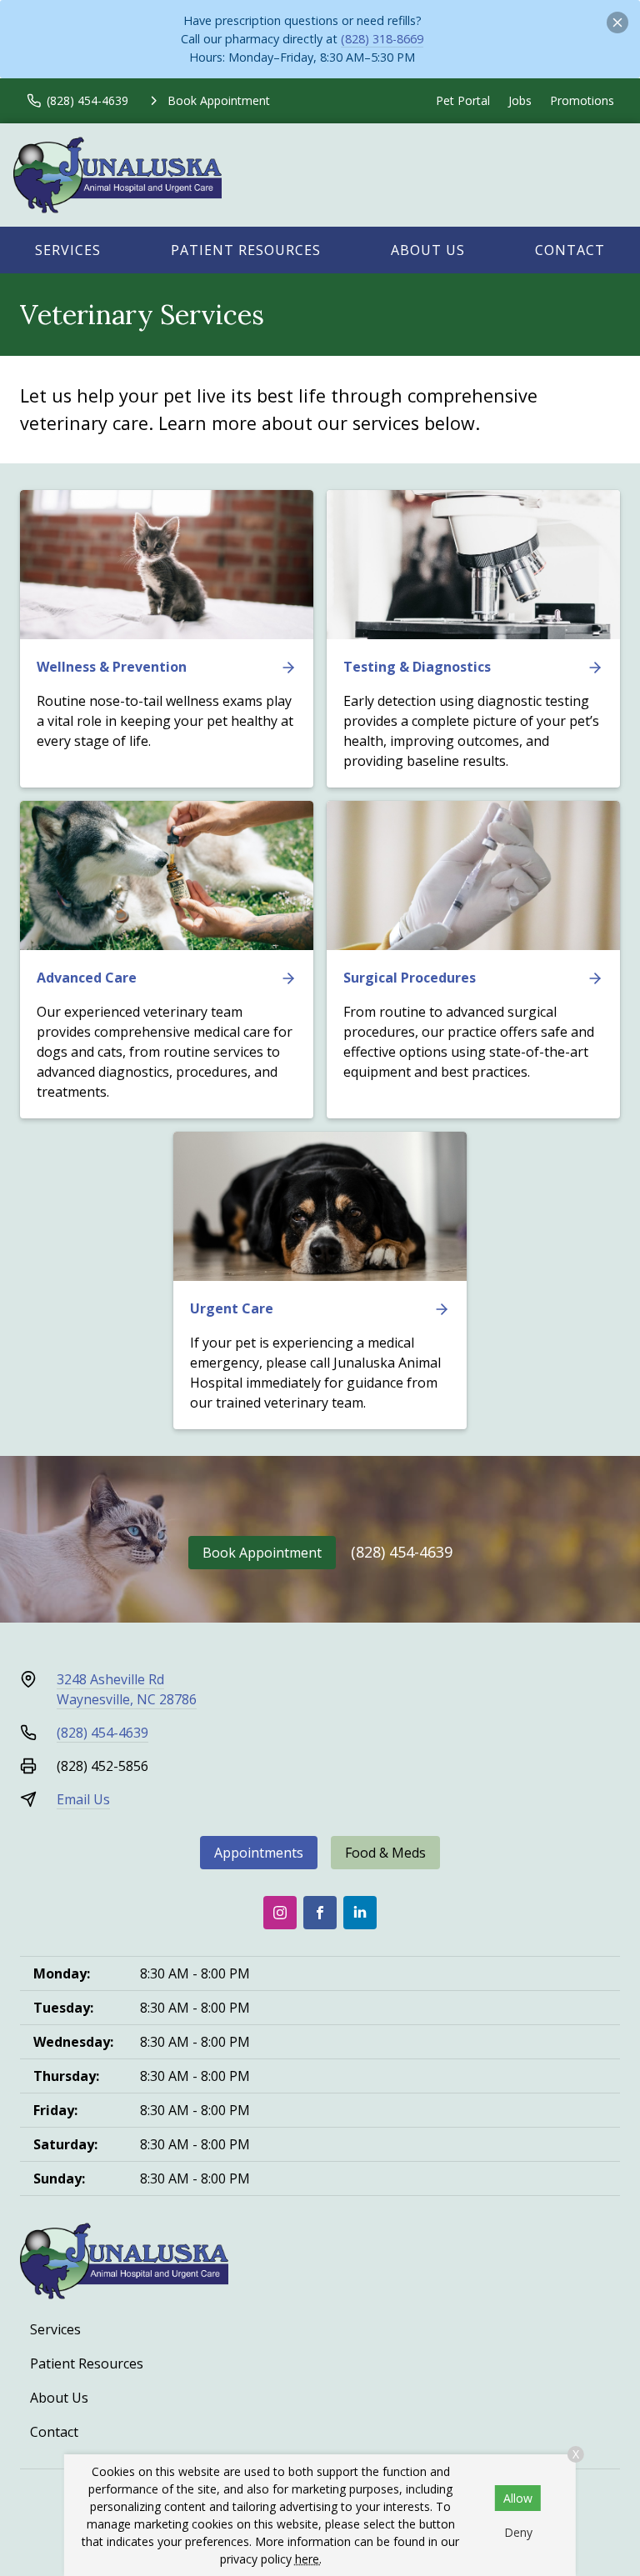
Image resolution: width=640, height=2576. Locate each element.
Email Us (83, 1799)
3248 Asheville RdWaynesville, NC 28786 (127, 1689)
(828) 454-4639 (402, 1552)
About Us (428, 250)
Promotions (582, 100)
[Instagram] (280, 1913)
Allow (518, 2498)
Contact (570, 250)
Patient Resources (246, 250)
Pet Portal (463, 100)
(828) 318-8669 (382, 39)
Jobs (520, 100)
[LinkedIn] (360, 1913)
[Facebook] (320, 1913)
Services (68, 250)
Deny (518, 2532)
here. (308, 2559)
